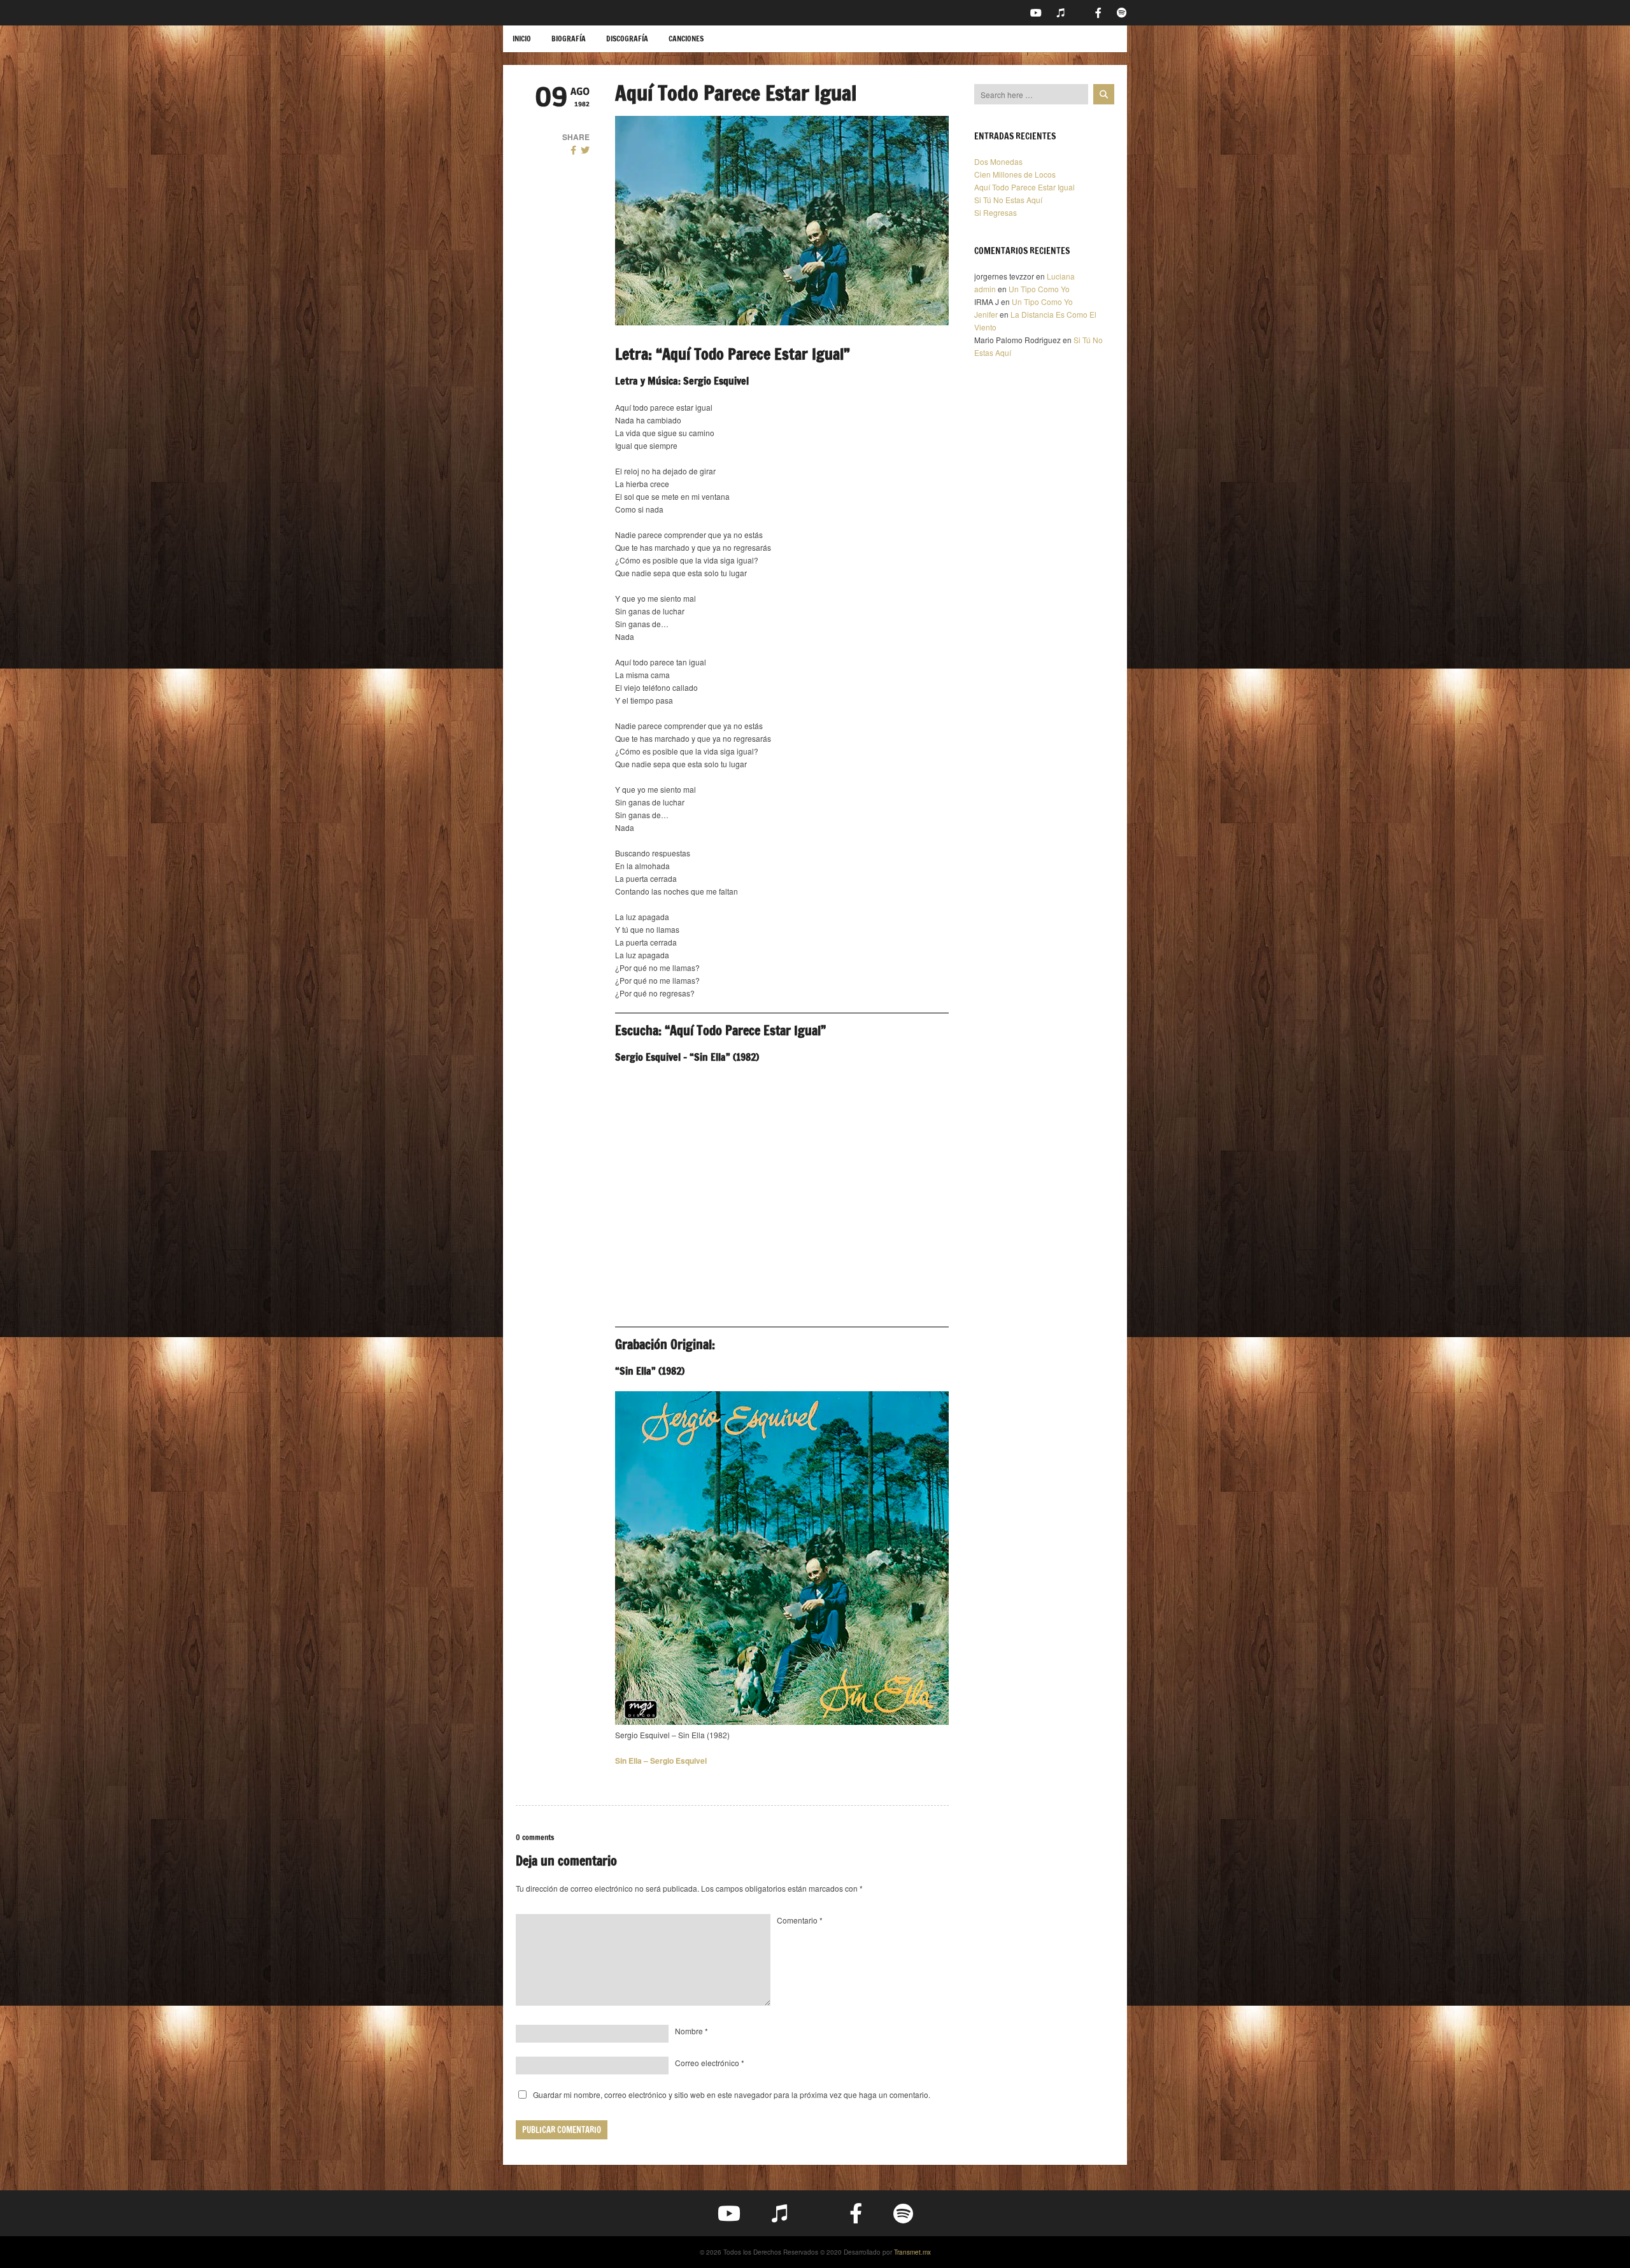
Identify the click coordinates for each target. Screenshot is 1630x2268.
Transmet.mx (912, 2252)
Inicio (522, 39)
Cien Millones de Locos (1015, 174)
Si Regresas (996, 212)
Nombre (691, 2031)
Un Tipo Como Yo (1039, 289)
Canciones (686, 39)
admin (985, 289)
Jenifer (986, 314)
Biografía (569, 39)
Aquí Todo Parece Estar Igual (1024, 187)
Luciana (1061, 276)
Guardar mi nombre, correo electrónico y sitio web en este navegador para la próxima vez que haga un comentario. (732, 2094)
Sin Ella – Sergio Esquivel (661, 1761)
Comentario (800, 1920)
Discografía (627, 39)
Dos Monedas (998, 161)
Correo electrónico (710, 2063)
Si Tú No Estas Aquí (1008, 200)
